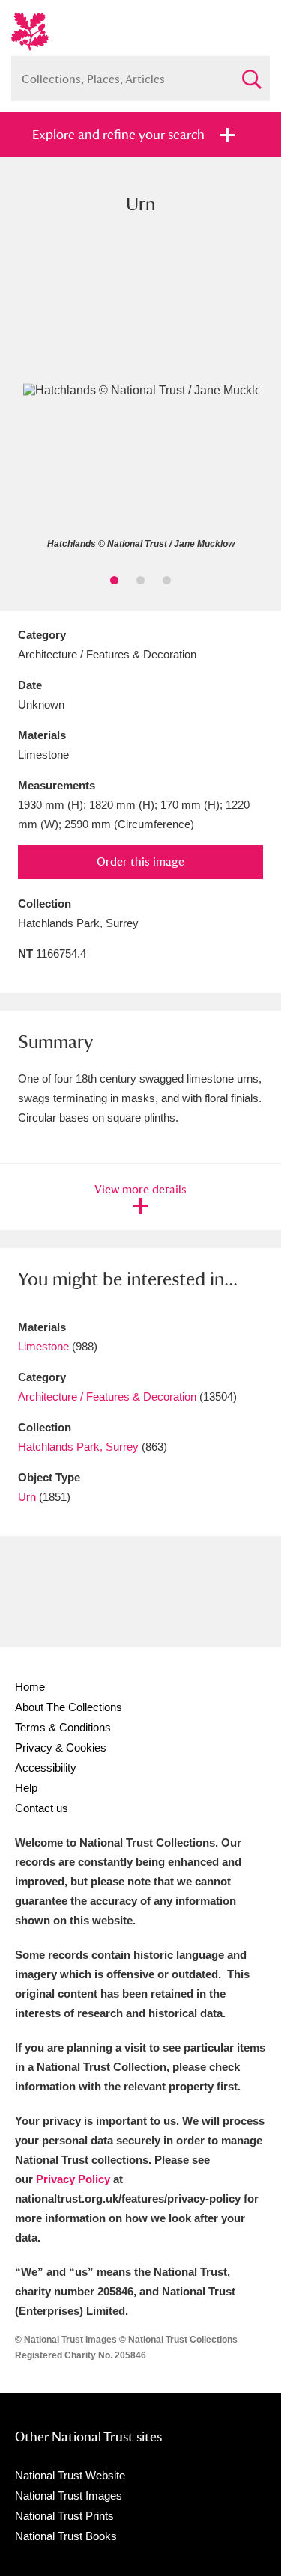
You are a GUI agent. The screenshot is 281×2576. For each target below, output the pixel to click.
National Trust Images (69, 2496)
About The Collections (69, 1707)
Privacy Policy (73, 2179)
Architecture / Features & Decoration (107, 1396)
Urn (27, 1497)
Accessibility (46, 1768)
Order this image (140, 862)
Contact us (42, 1808)
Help (26, 1788)
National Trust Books (66, 2536)
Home (30, 1687)
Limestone (43, 1346)
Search (251, 73)
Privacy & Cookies (61, 1747)
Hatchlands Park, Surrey (78, 1447)
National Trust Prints (64, 2516)
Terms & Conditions (63, 1727)
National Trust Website (70, 2475)
